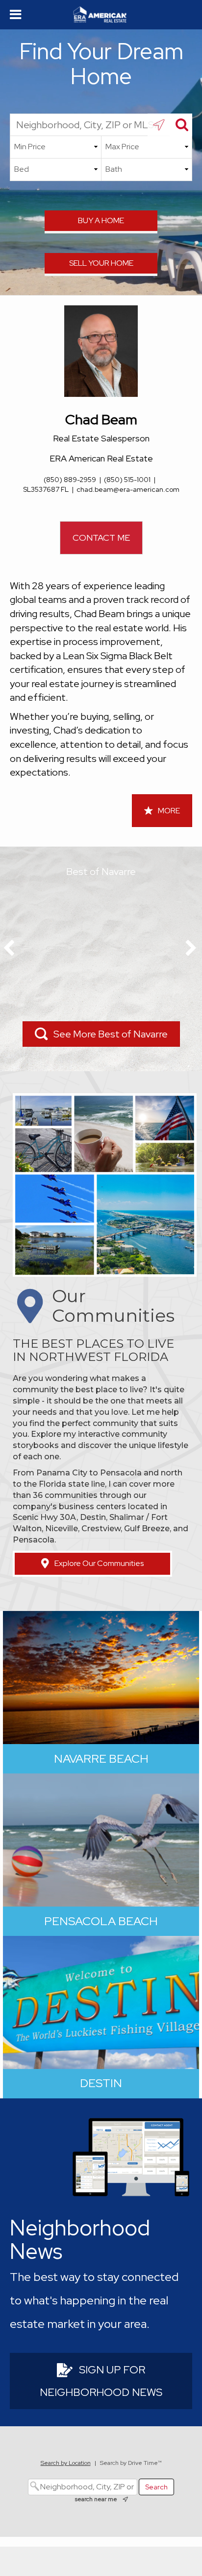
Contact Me (101, 538)
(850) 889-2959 (70, 480)
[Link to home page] (101, 15)
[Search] (181, 125)
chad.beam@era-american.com (128, 489)
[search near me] (159, 125)
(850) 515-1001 (127, 480)
